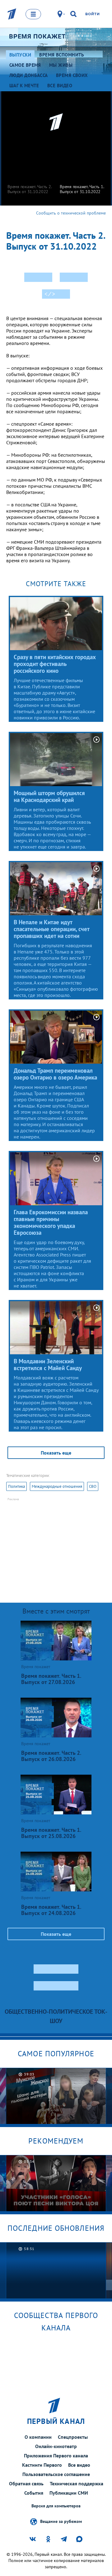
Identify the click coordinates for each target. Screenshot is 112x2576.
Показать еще (56, 1453)
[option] (30, 173)
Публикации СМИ (69, 2493)
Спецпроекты (73, 2437)
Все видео (79, 2465)
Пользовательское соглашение (56, 2474)
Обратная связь (26, 2483)
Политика (16, 1486)
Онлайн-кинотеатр (56, 2446)
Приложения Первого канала (56, 2456)
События (34, 2493)
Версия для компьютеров (56, 2506)
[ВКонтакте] (38, 277)
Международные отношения (57, 1486)
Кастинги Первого (42, 2465)
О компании (38, 2437)
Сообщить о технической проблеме (71, 213)
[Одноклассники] (74, 277)
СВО (93, 1486)
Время (37, 36)
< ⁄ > (50, 294)
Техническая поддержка (77, 2483)
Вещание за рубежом (61, 2521)
